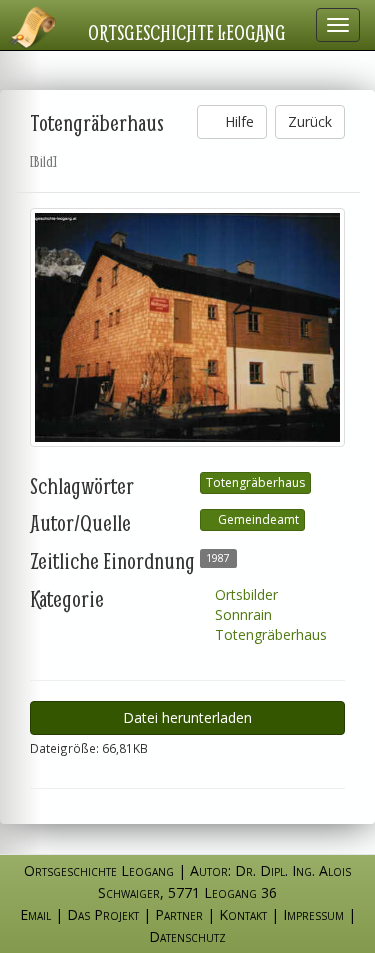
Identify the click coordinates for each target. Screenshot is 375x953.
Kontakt (243, 914)
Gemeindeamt (257, 519)
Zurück (310, 121)
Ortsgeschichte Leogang (187, 32)
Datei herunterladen (187, 717)
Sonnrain (241, 614)
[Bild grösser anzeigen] (187, 327)
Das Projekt (103, 914)
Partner (179, 914)
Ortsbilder (244, 594)
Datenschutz (187, 936)
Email (35, 914)
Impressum (313, 914)
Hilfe (237, 121)
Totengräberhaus (255, 482)
